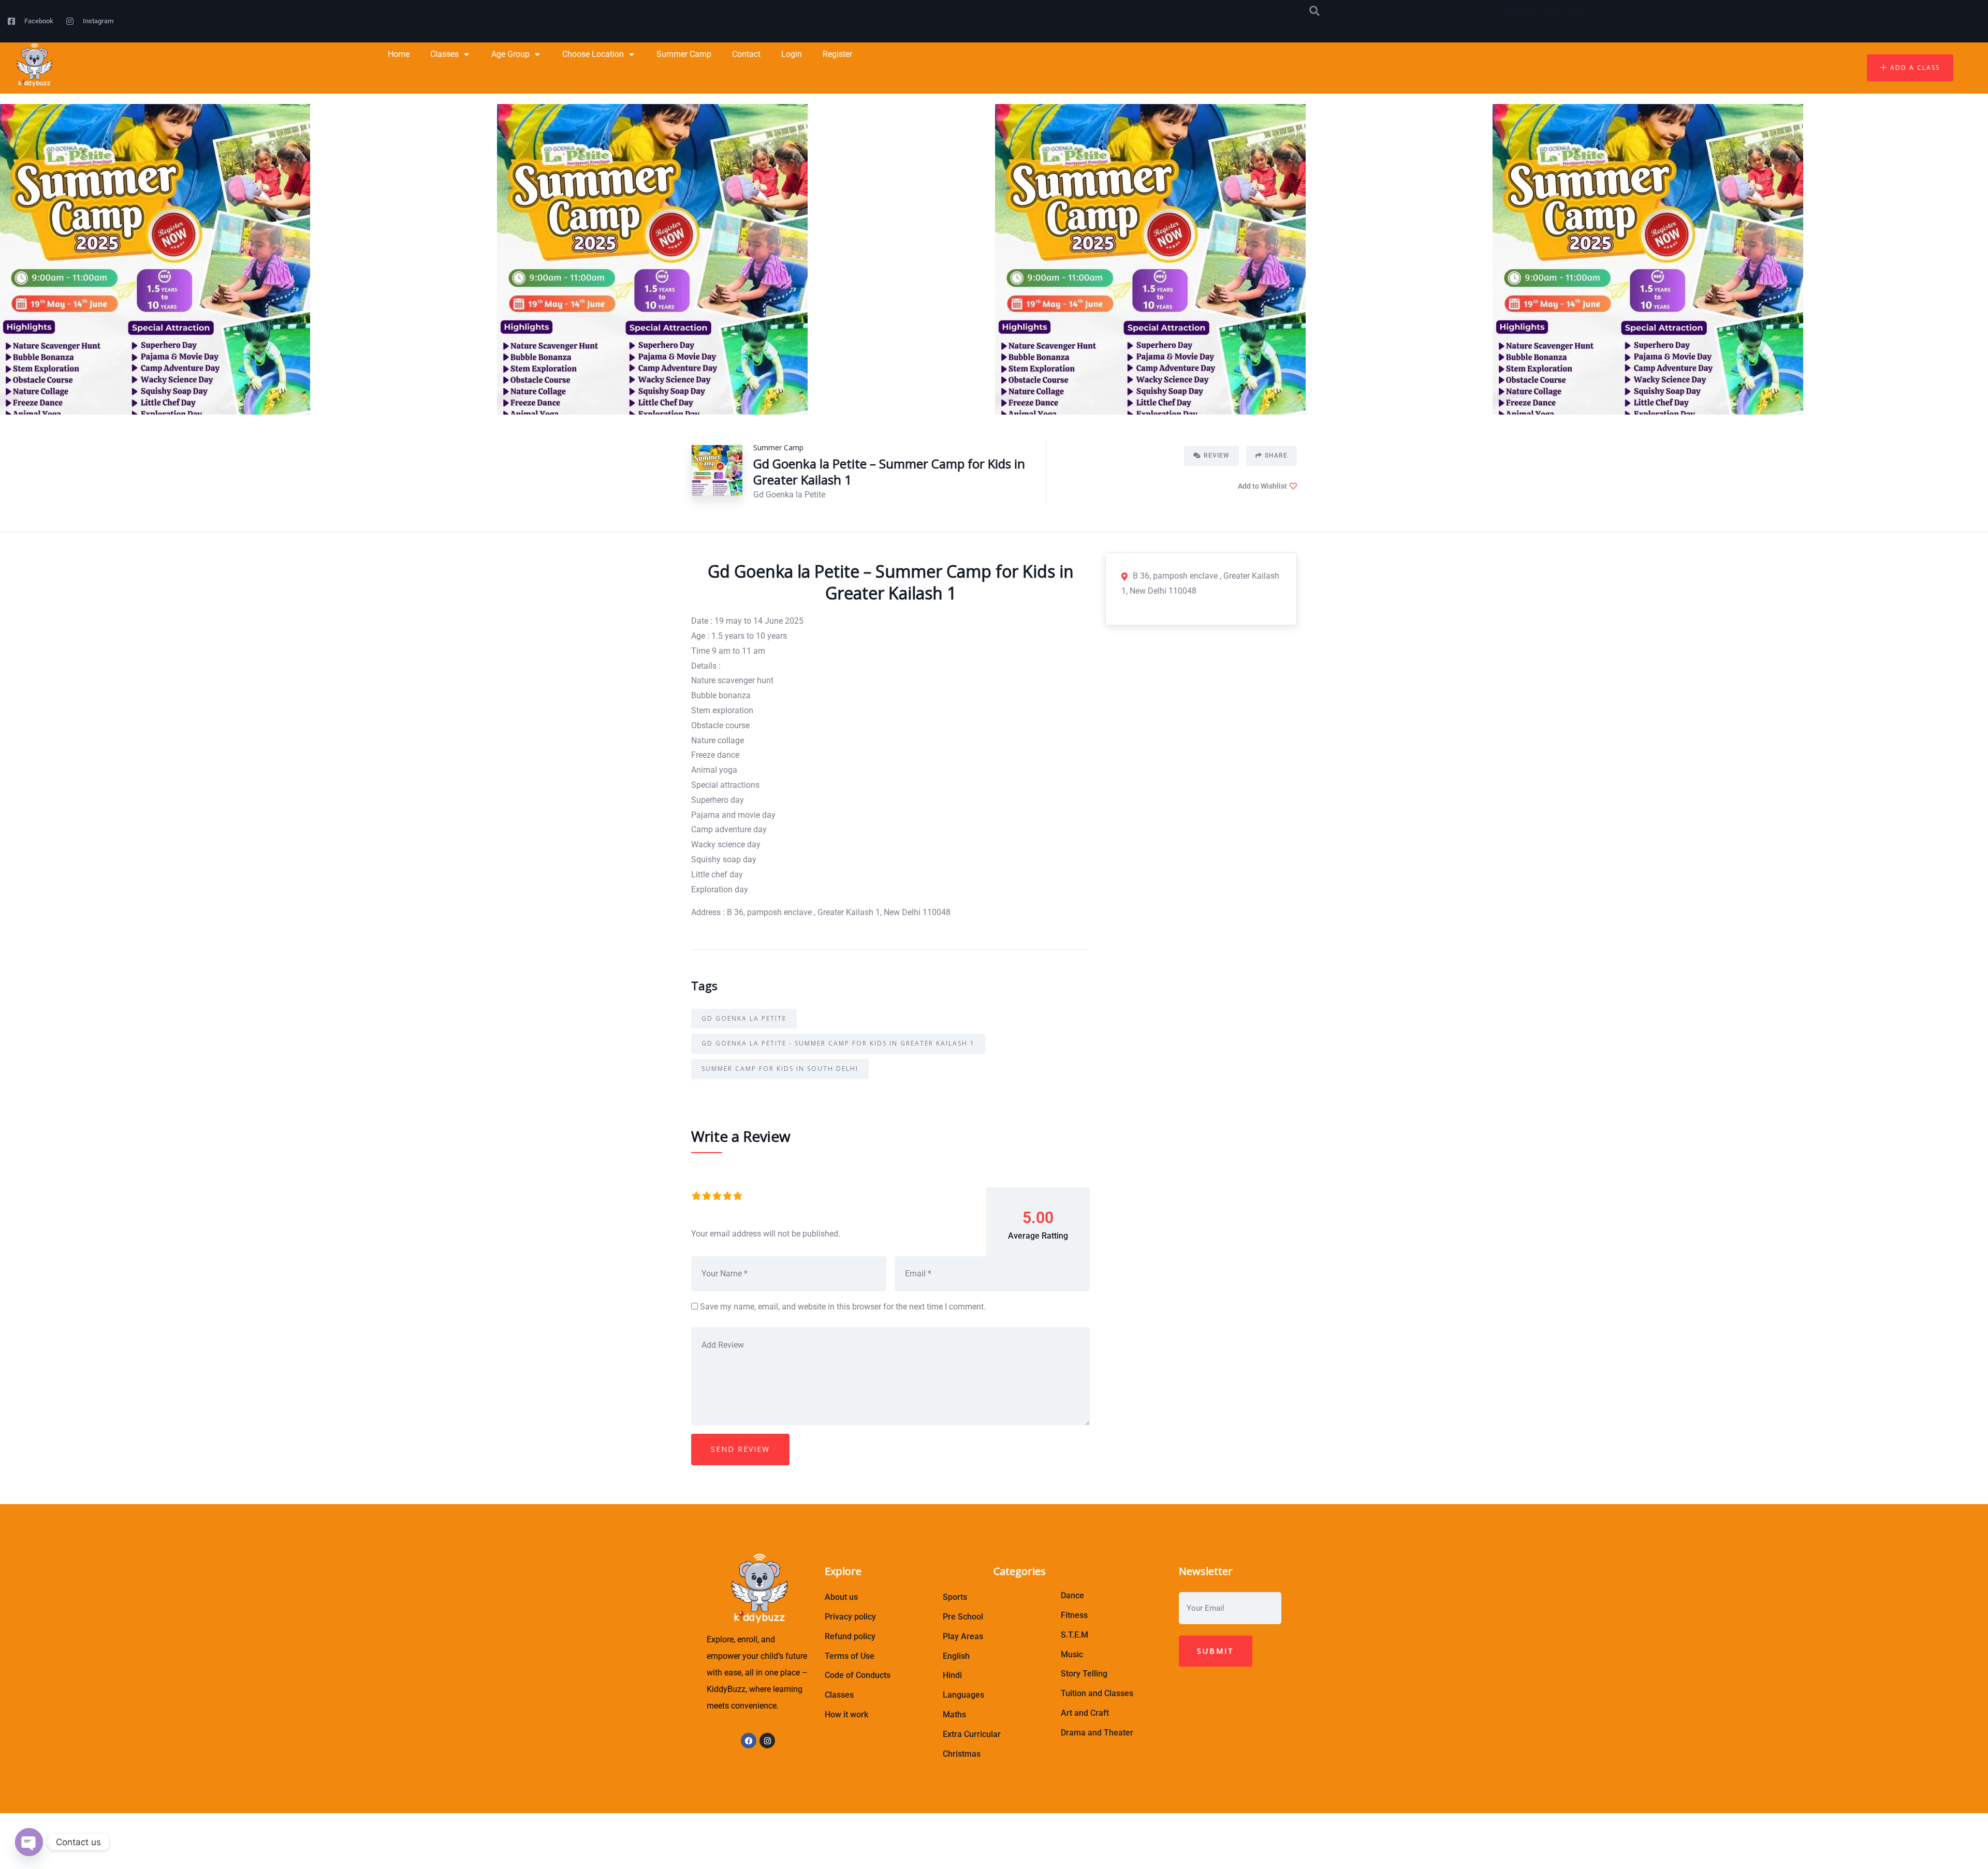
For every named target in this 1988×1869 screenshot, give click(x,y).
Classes (444, 54)
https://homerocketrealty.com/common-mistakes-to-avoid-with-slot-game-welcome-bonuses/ (890, 1856)
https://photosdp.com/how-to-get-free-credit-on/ (792, 1826)
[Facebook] (749, 1741)
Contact (746, 54)
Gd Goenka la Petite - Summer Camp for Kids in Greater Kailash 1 (838, 1043)
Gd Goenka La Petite (744, 1018)
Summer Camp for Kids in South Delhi (780, 1069)
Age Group (510, 54)
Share (1276, 455)
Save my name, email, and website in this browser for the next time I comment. (843, 1307)
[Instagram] (767, 1741)
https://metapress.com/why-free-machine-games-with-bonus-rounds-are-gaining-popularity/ (1048, 1826)
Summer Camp (684, 54)
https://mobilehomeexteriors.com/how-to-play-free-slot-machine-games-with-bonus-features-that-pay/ (889, 1841)
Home (399, 54)
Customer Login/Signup (1545, 12)
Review (1217, 455)
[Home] (33, 65)
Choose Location (593, 54)
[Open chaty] (29, 1842)
